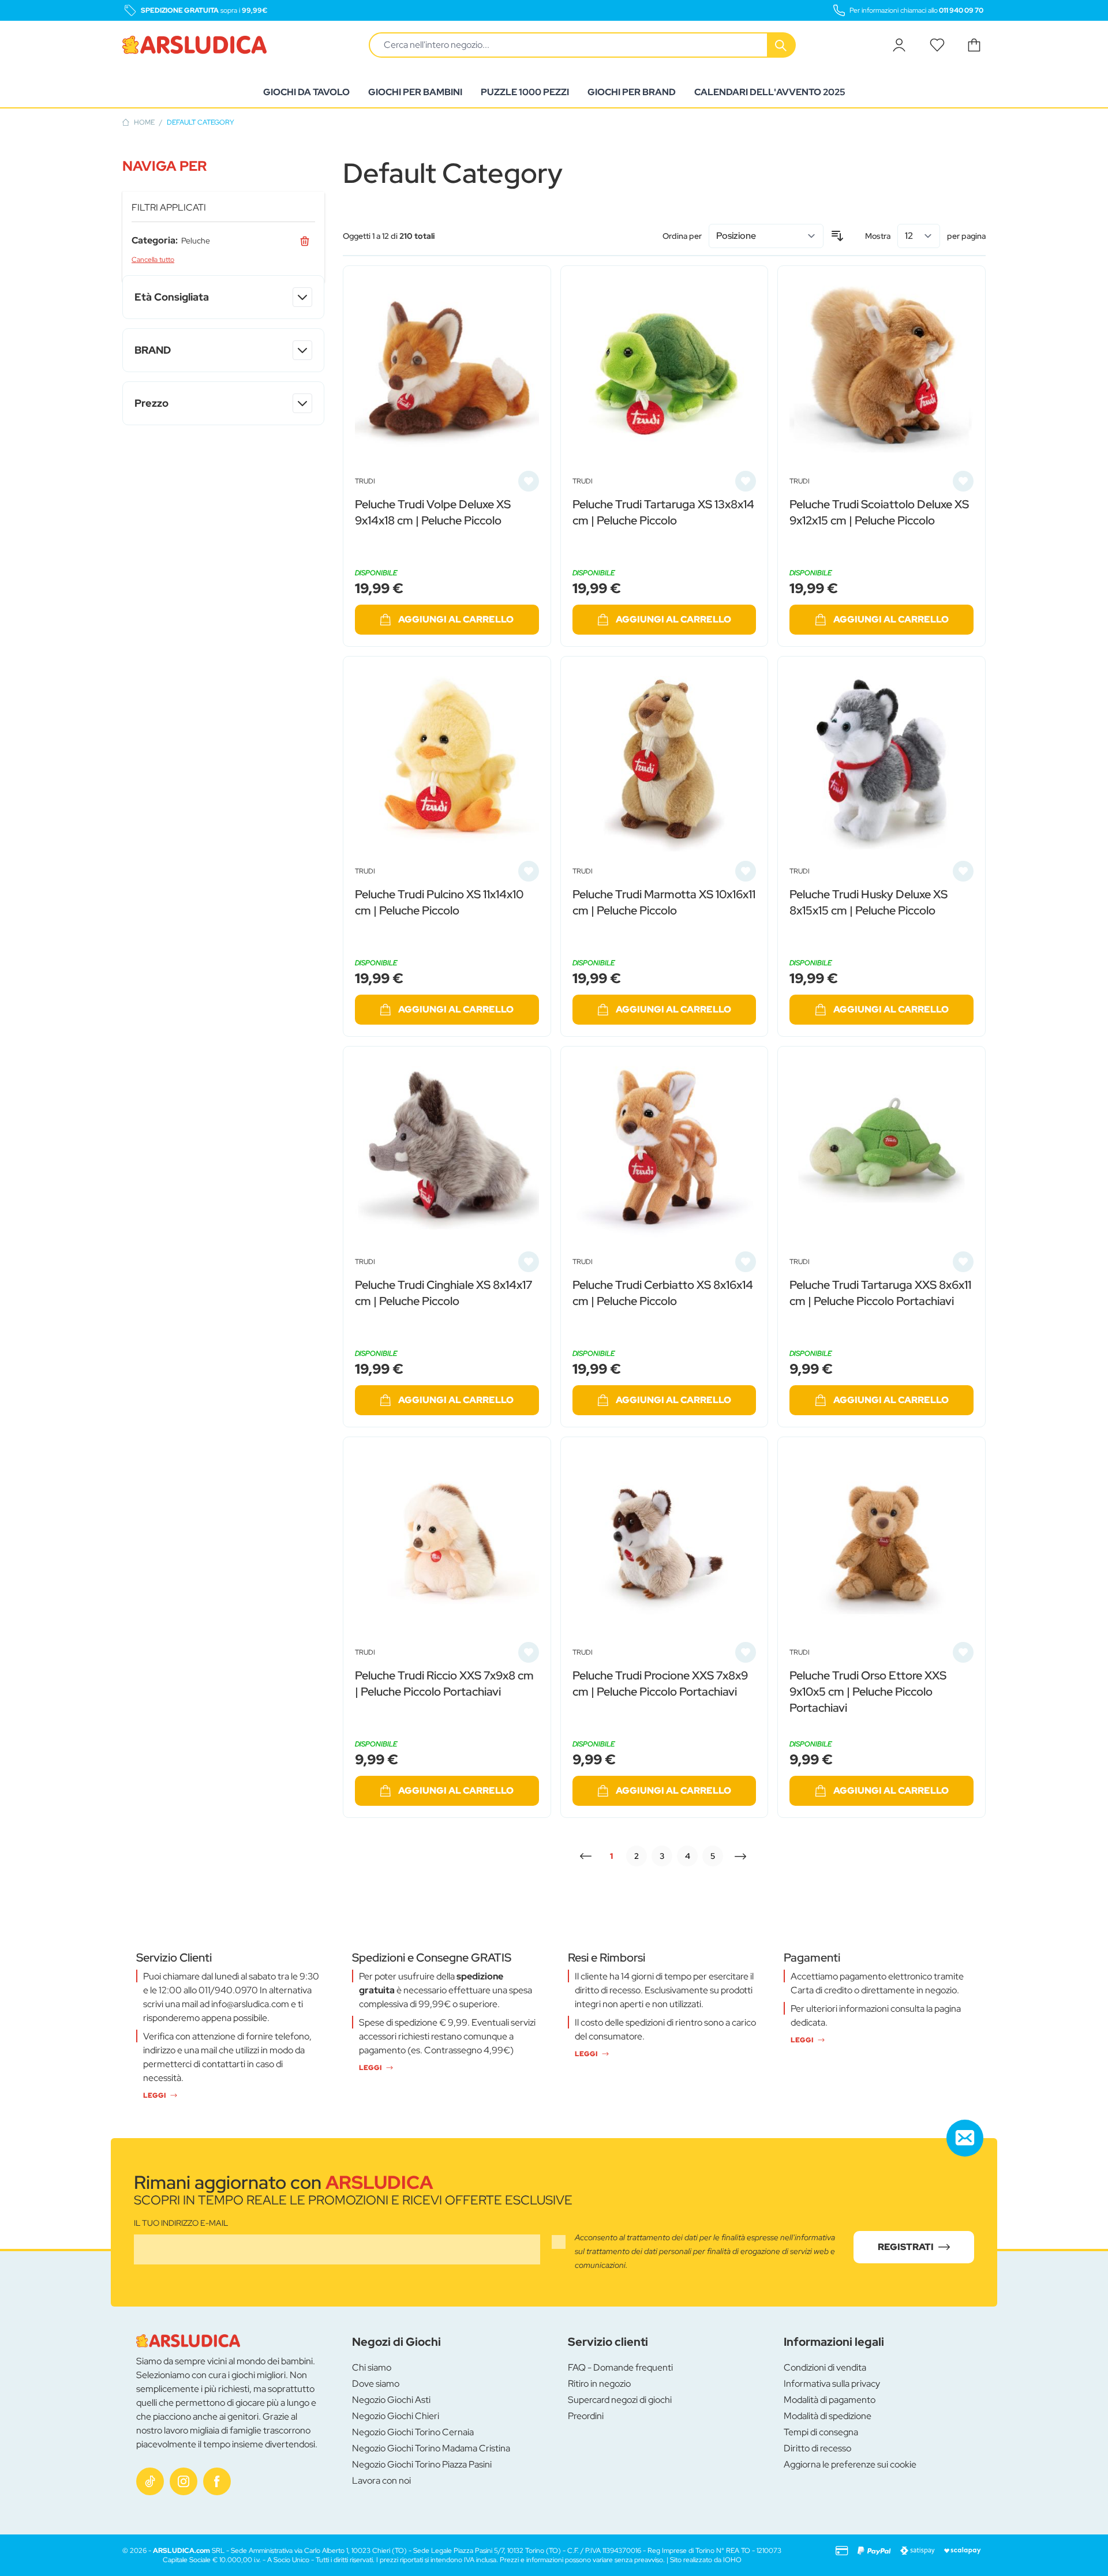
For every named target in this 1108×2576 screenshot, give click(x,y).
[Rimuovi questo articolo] (305, 241)
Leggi (154, 2095)
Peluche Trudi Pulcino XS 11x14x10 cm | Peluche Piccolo (439, 902)
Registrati (906, 2247)
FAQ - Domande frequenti (620, 2367)
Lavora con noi (381, 2481)
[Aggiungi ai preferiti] (529, 481)
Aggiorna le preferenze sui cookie (850, 2464)
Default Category (201, 122)
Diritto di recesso (817, 2448)
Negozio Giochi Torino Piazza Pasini (422, 2464)
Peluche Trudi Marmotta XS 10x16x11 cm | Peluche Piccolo (664, 902)
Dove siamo (376, 2384)
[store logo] (194, 45)
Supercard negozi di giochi (620, 2400)
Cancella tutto (153, 260)
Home (144, 122)
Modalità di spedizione (828, 2416)
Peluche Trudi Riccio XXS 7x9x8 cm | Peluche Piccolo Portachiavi (444, 1683)
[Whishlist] (937, 45)
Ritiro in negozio (599, 2384)
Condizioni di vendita (825, 2367)
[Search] (782, 45)
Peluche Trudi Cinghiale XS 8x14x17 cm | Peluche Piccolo (443, 1293)
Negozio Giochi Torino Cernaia (413, 2432)
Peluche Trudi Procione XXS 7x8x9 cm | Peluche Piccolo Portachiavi (660, 1683)
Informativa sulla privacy (832, 2384)
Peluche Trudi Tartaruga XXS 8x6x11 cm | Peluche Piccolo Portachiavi (880, 1293)
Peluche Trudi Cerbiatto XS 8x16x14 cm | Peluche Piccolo (663, 1293)
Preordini (586, 2416)
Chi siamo (372, 2367)
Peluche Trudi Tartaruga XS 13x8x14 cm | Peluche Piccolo (663, 512)
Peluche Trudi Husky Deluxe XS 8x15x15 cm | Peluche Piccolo (869, 902)
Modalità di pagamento (830, 2400)
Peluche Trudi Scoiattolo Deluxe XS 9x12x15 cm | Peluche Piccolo (879, 512)
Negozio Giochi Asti (391, 2400)
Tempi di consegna (821, 2432)
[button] (223, 166)
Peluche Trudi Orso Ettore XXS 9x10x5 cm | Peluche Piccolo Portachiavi (868, 1692)
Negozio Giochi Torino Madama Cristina (431, 2448)
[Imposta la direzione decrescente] (837, 236)
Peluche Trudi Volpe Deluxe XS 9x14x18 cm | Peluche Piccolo (433, 512)
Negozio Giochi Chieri (396, 2416)
